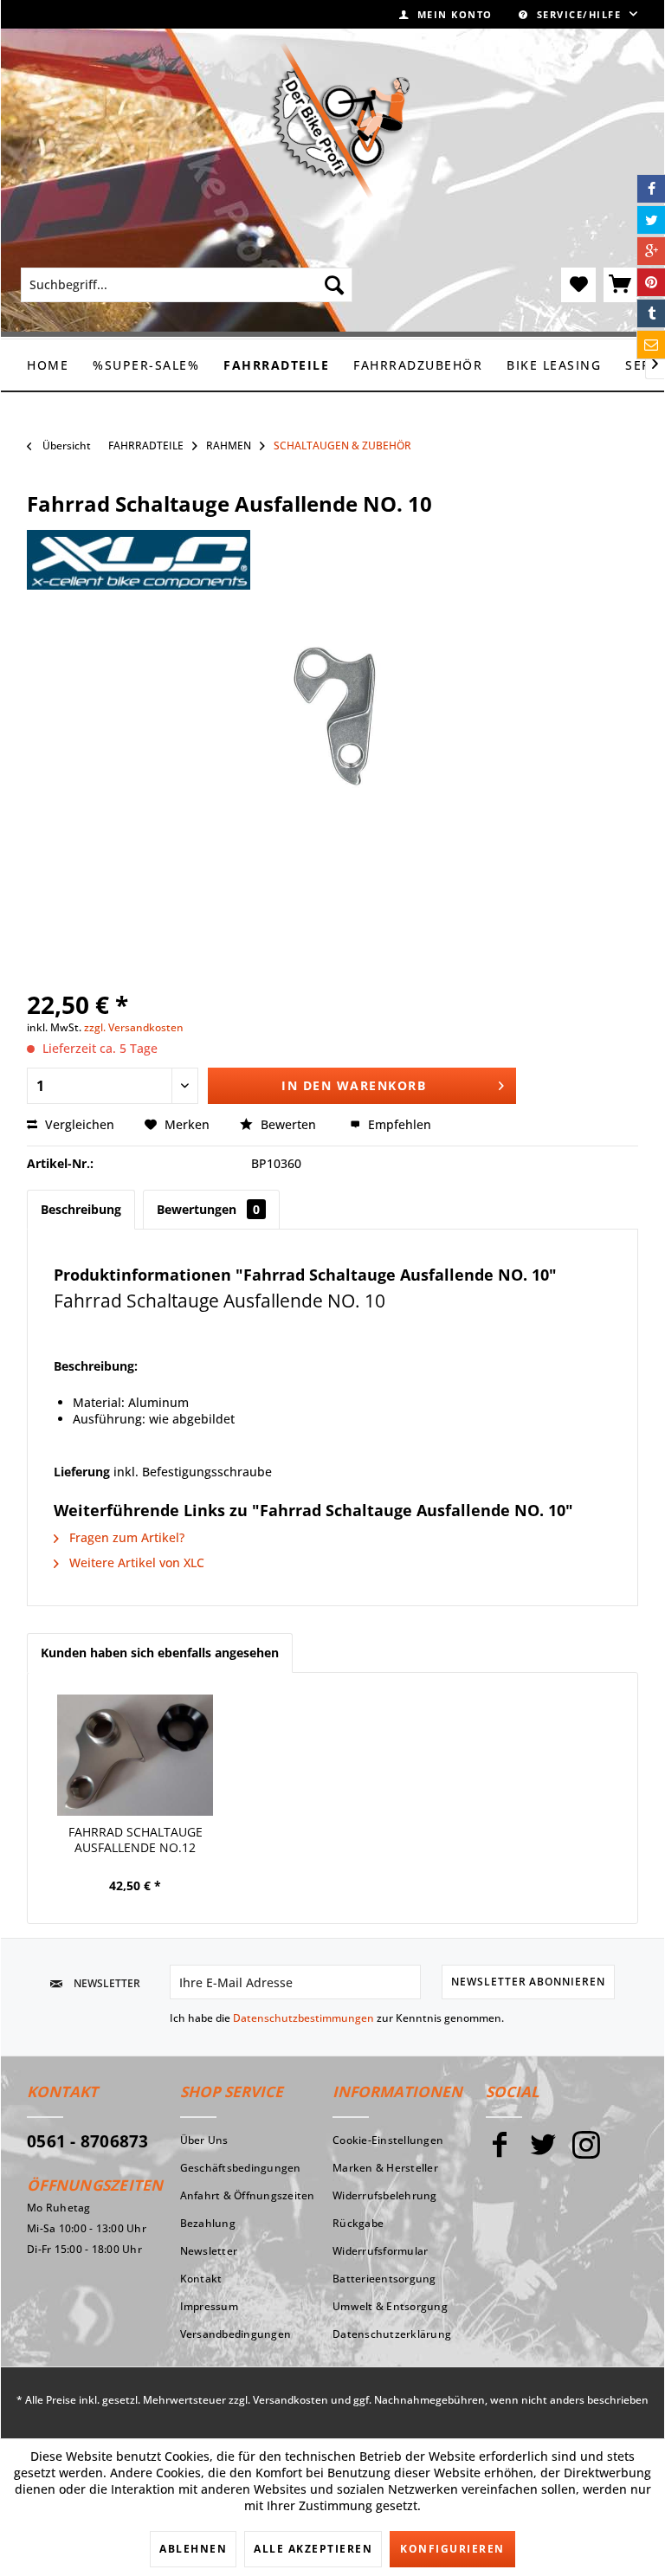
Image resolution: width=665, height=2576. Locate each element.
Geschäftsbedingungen (241, 2168)
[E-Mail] (651, 345)
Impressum (209, 2306)
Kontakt (201, 2279)
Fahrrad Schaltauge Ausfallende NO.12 (136, 1840)
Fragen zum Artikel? (125, 1537)
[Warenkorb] (621, 285)
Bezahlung (208, 2223)
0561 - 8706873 (88, 2141)
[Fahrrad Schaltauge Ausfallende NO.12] (135, 1755)
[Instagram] (586, 2152)
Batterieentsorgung (384, 2279)
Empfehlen (398, 1124)
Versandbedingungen (236, 2334)
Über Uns (204, 2140)
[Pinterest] (651, 282)
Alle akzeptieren (313, 2549)
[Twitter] (543, 2152)
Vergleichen (78, 1124)
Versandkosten (291, 2400)
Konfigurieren (452, 2549)
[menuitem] (446, 14)
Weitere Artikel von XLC (135, 1562)
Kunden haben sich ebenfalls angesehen (160, 1653)
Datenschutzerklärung (392, 2334)
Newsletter (209, 2251)
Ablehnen (193, 2549)
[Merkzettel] (578, 285)
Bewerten (288, 1124)
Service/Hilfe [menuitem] (579, 14)
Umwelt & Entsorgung (390, 2306)
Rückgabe (358, 2223)
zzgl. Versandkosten (134, 1027)
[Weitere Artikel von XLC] (139, 560)
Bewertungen (208, 1209)
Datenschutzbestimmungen (303, 2018)
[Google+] (651, 251)
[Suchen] (334, 285)
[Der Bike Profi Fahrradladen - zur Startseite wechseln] (339, 120)
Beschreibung (81, 1209)
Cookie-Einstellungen (388, 2140)
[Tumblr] (651, 313)
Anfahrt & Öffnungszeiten (248, 2195)
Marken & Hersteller (385, 2168)
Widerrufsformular (380, 2251)
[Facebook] (500, 2152)
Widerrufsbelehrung (385, 2195)
